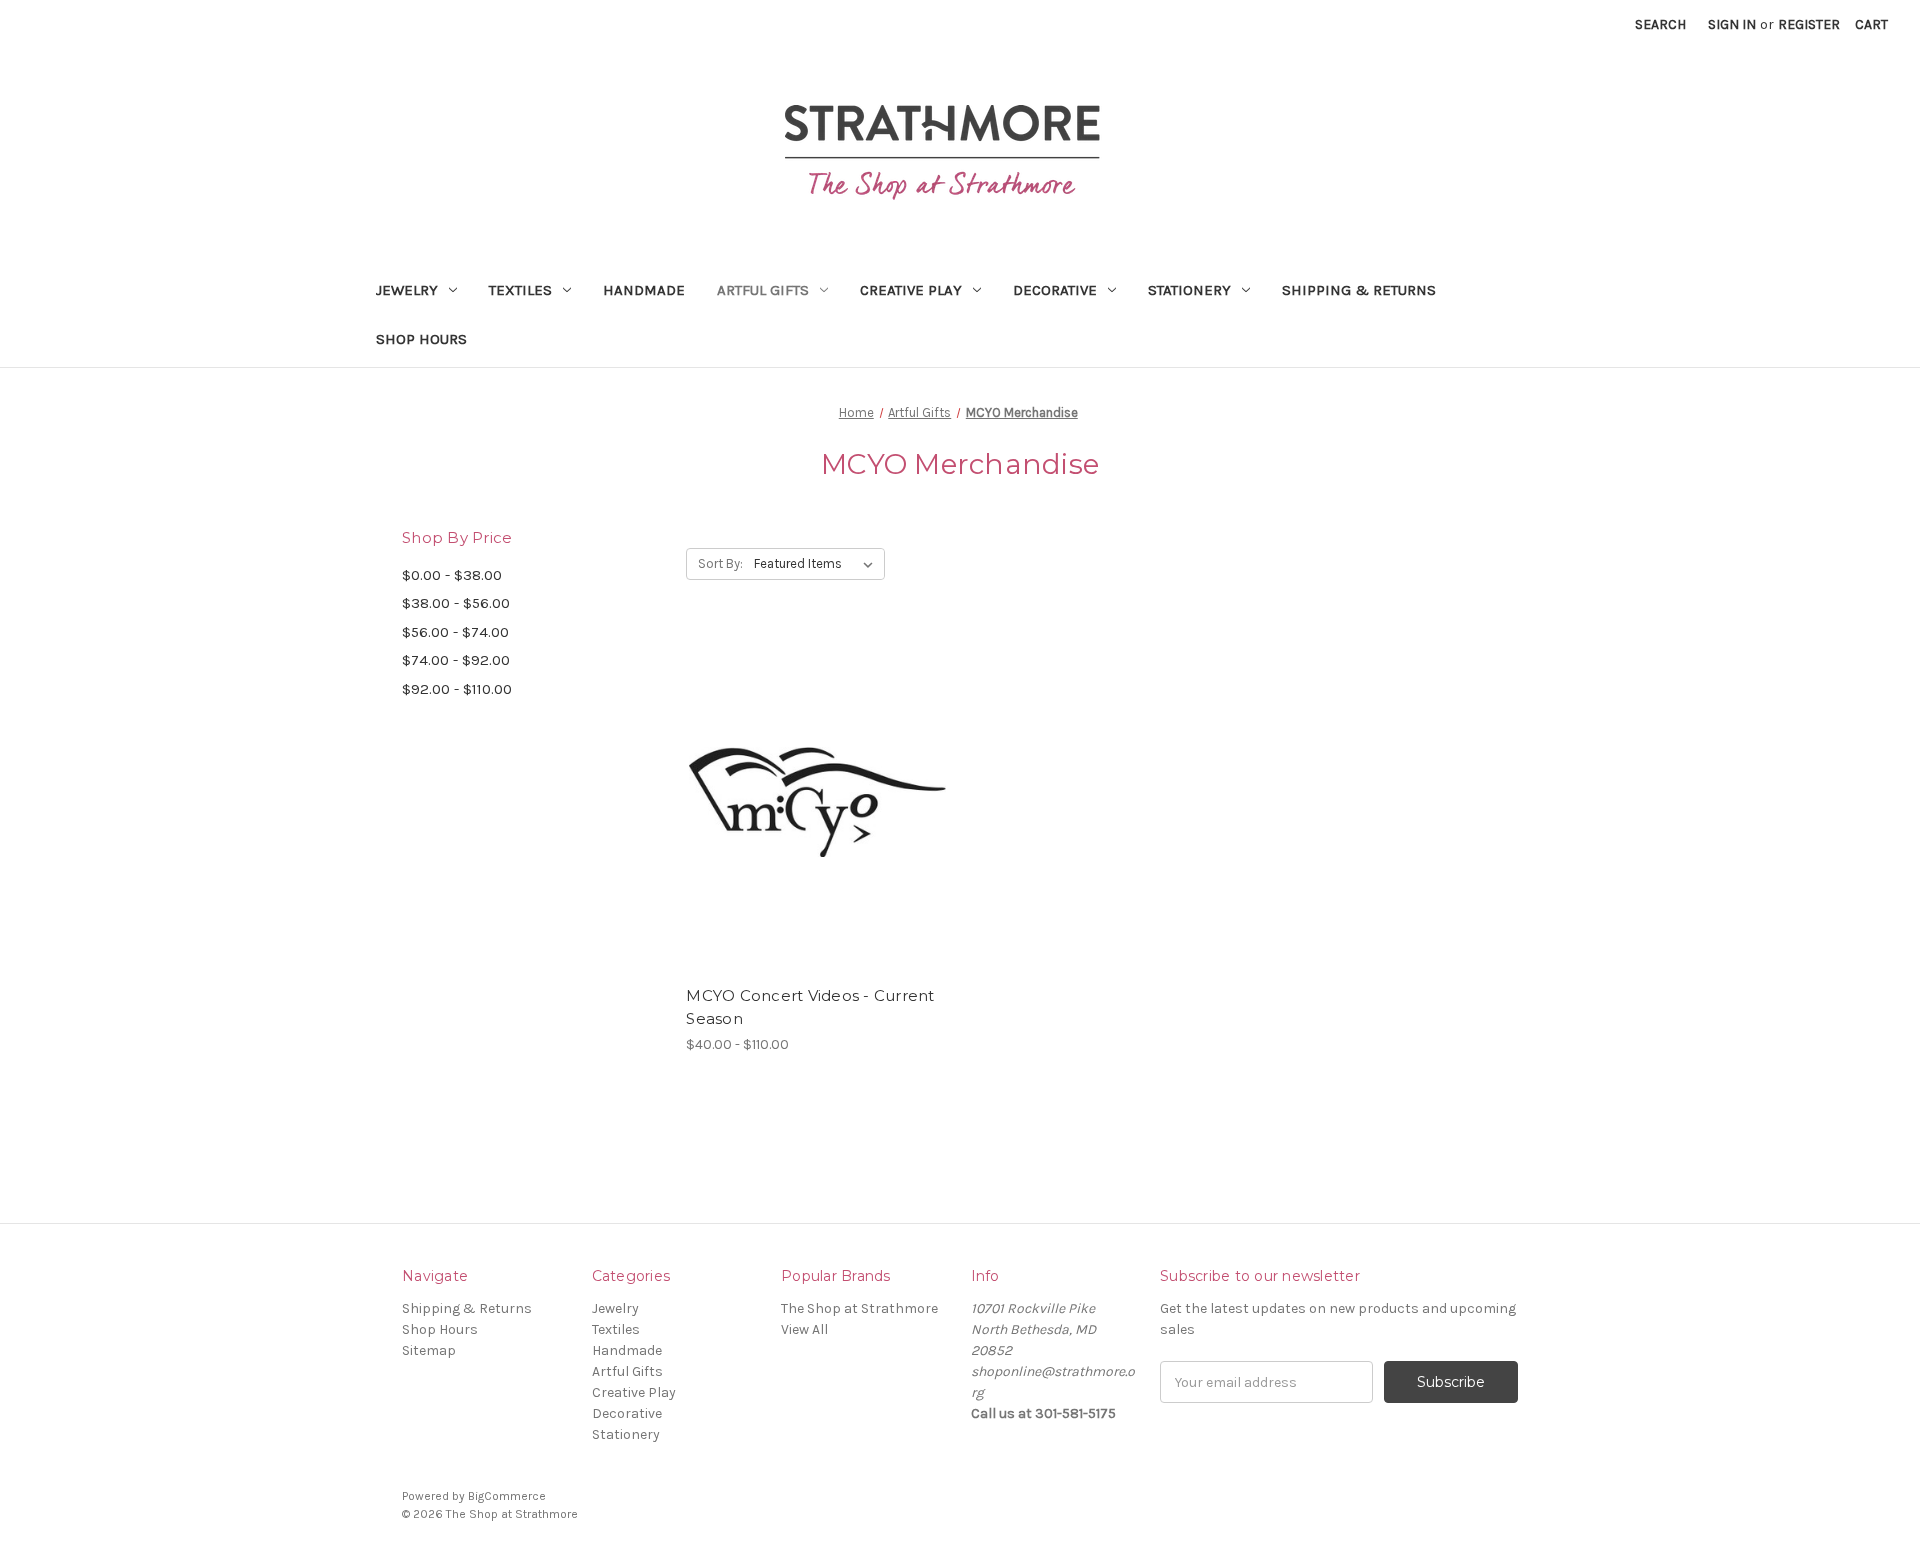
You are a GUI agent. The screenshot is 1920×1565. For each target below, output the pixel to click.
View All (804, 1329)
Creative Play (911, 290)
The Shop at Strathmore (859, 1308)
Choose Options (818, 819)
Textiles (520, 290)
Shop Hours (421, 339)
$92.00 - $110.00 (457, 689)
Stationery (1189, 290)
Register (1809, 24)
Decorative (1055, 290)
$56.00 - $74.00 (455, 632)
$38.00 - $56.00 (456, 603)
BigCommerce (507, 1496)
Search (1660, 24)
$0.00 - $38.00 (452, 575)
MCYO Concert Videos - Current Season (810, 1007)
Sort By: (720, 563)
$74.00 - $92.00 (456, 660)
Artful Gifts (763, 290)
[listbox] (817, 564)
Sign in (1732, 24)
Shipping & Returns (1359, 290)
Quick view (801, 784)
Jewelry (407, 290)
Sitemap (429, 1350)
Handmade (644, 290)
